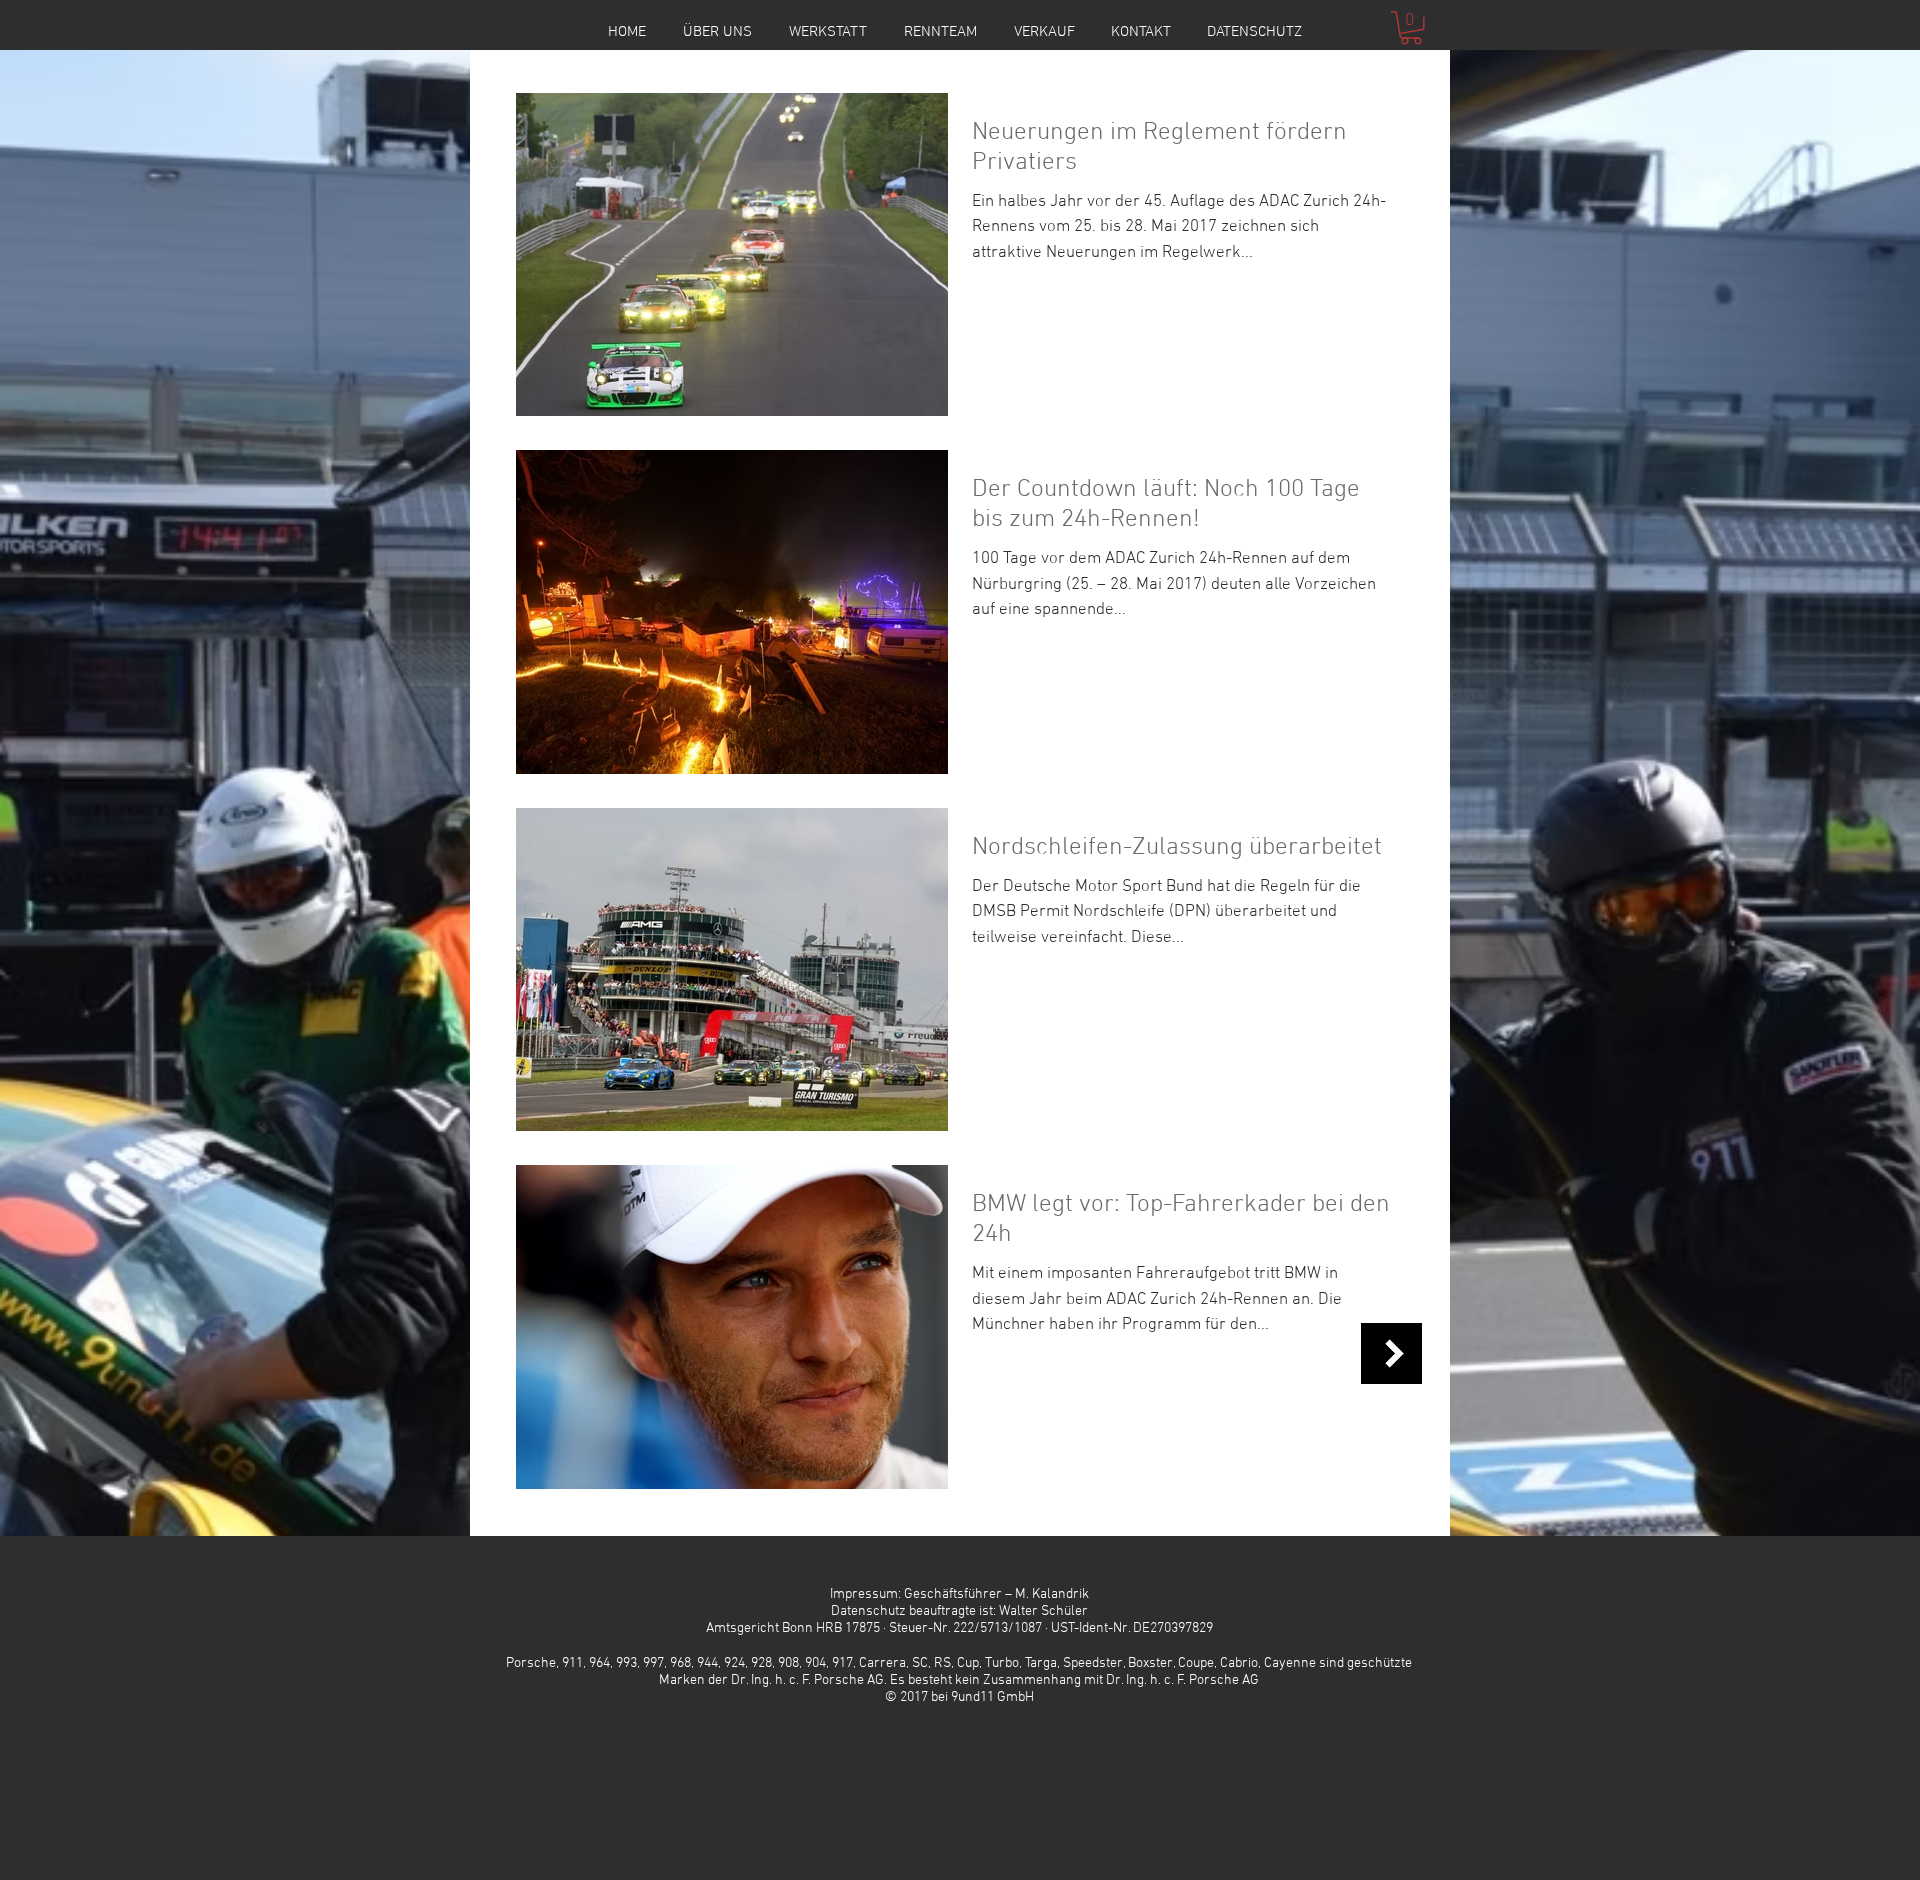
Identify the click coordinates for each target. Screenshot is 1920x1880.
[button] (1411, 28)
